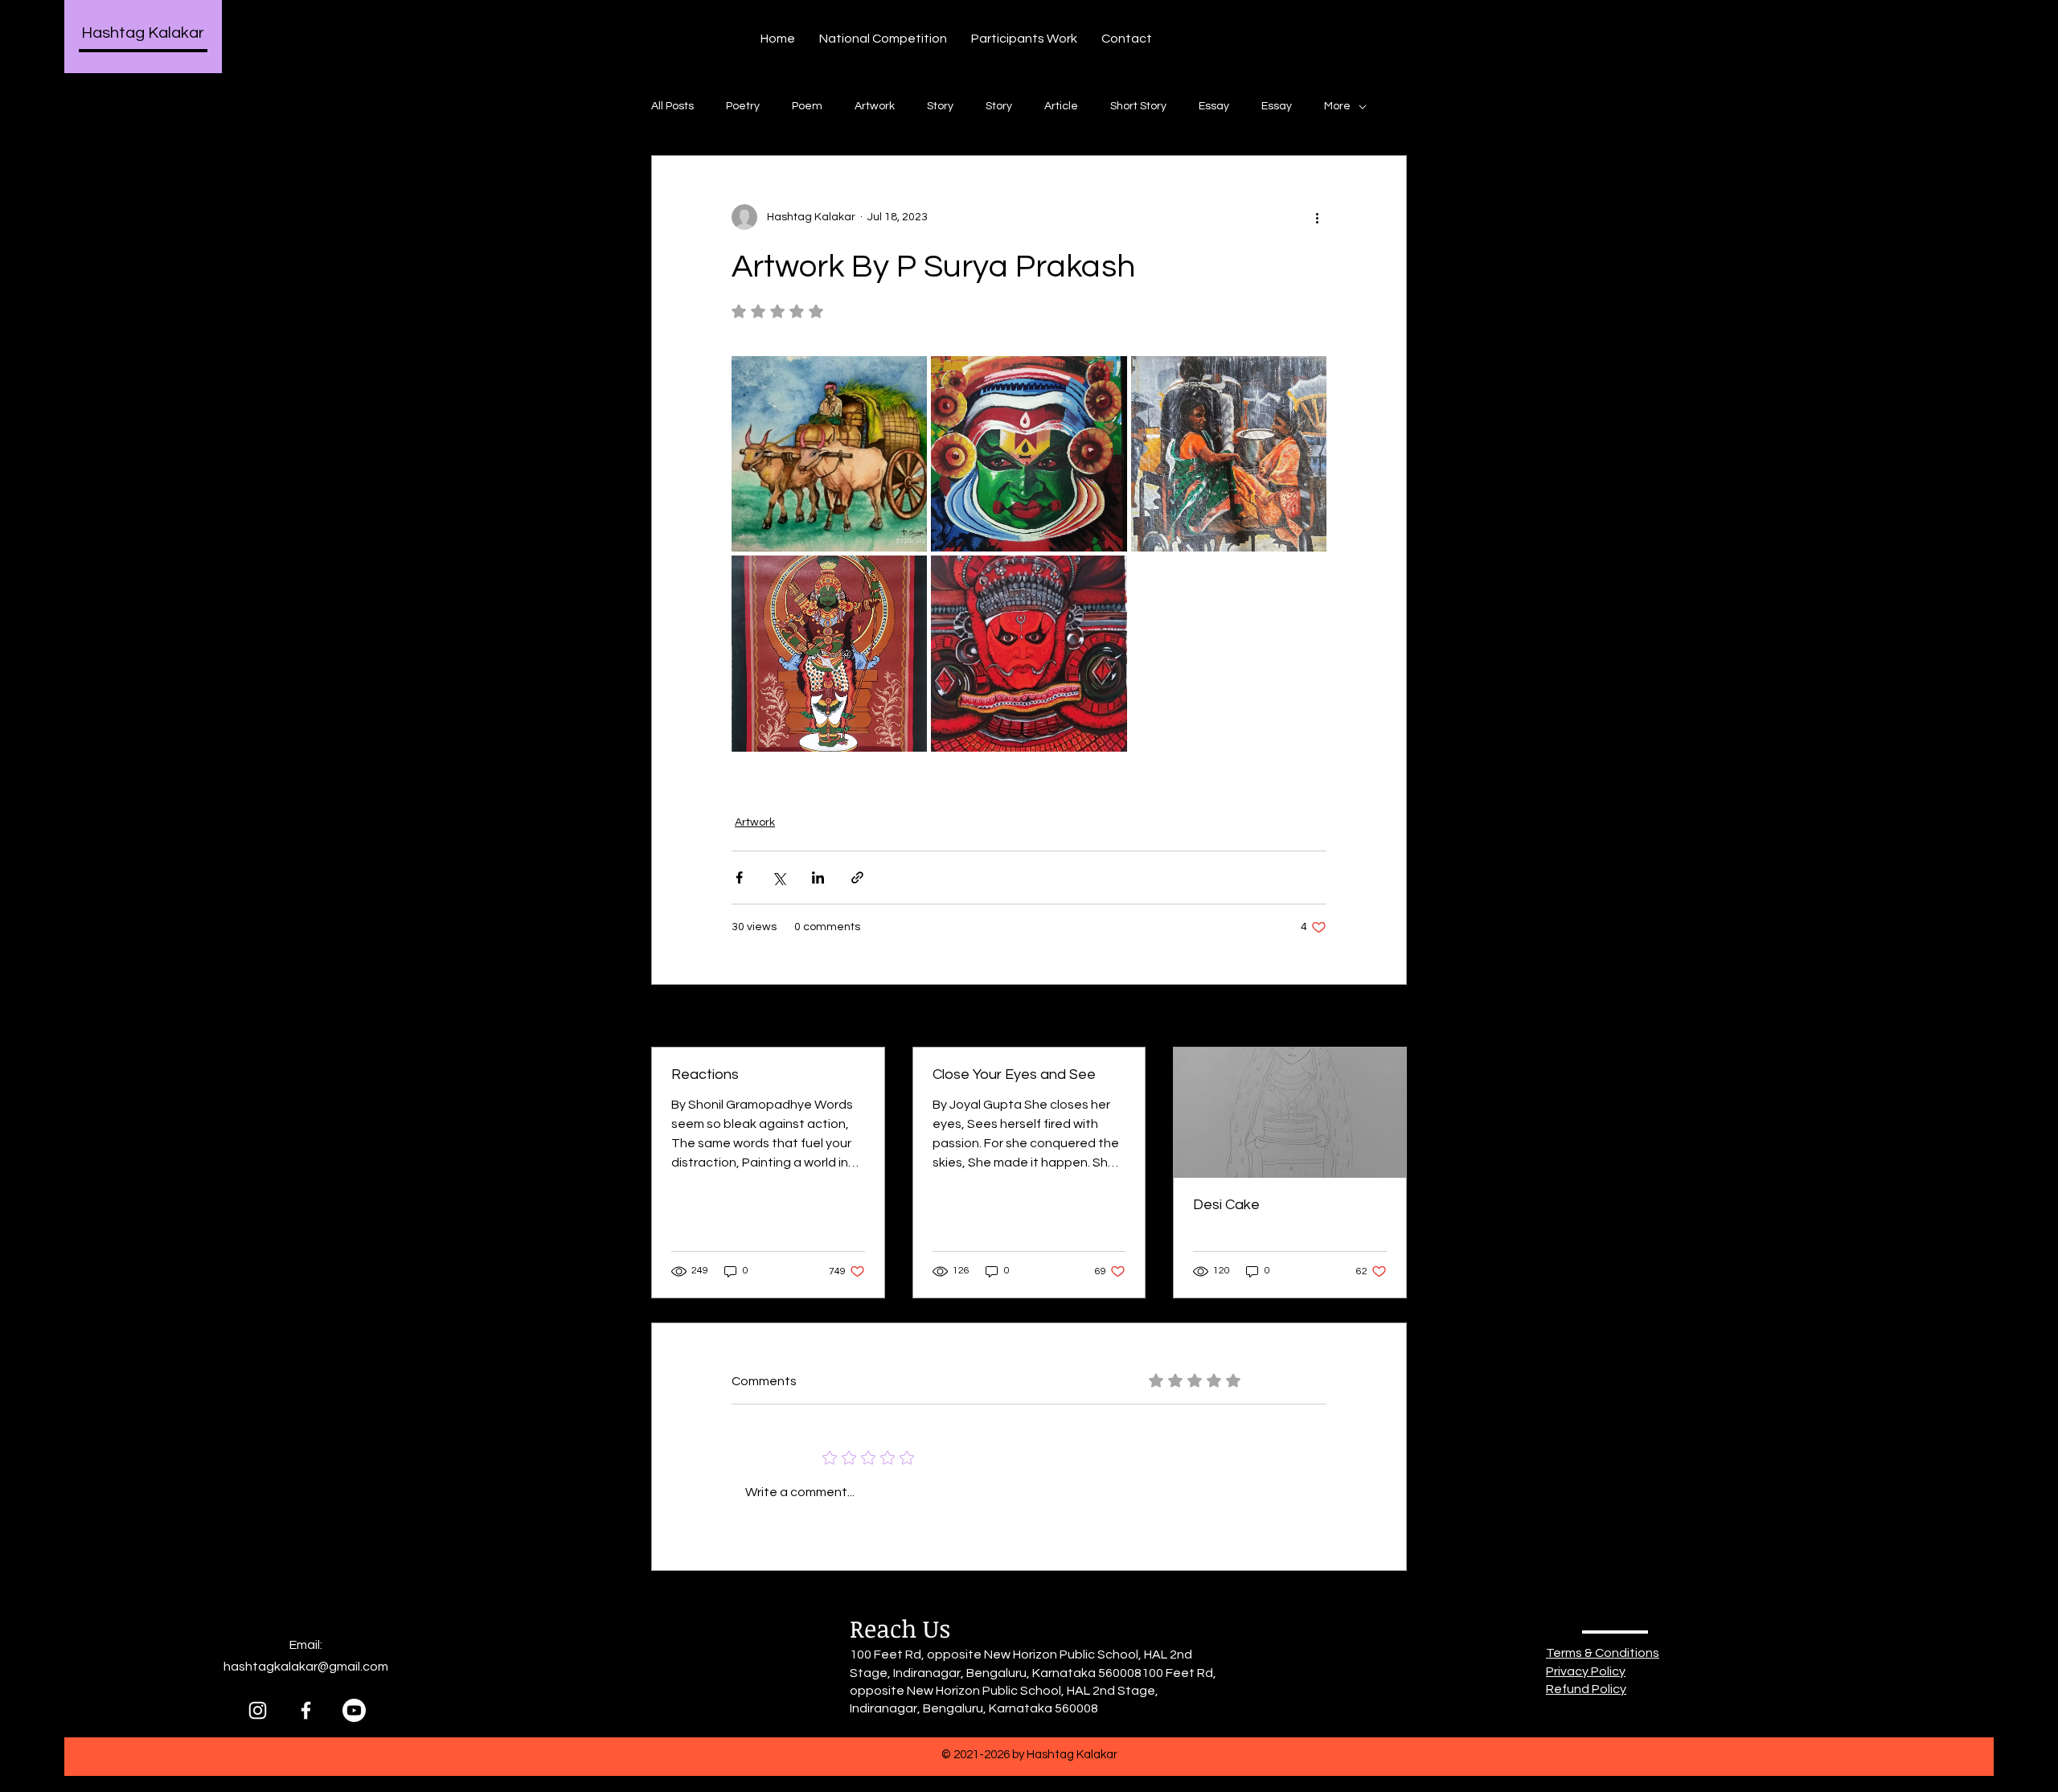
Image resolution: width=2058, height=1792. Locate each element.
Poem (807, 106)
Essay (1214, 106)
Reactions (705, 1074)
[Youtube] (354, 1710)
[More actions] (1317, 217)
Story (940, 106)
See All (1389, 1017)
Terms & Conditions (1603, 1653)
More (1337, 106)
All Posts (672, 106)
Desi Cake (1226, 1205)
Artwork (875, 106)
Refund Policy (1586, 1689)
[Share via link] (857, 878)
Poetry (743, 106)
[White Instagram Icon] (258, 1710)
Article (1061, 106)
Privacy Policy (1586, 1671)
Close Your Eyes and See (1014, 1074)
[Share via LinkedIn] (818, 878)
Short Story (1138, 106)
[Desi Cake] (1290, 1113)
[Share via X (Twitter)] (779, 878)
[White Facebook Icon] (306, 1710)
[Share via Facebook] (739, 878)
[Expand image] (829, 454)
